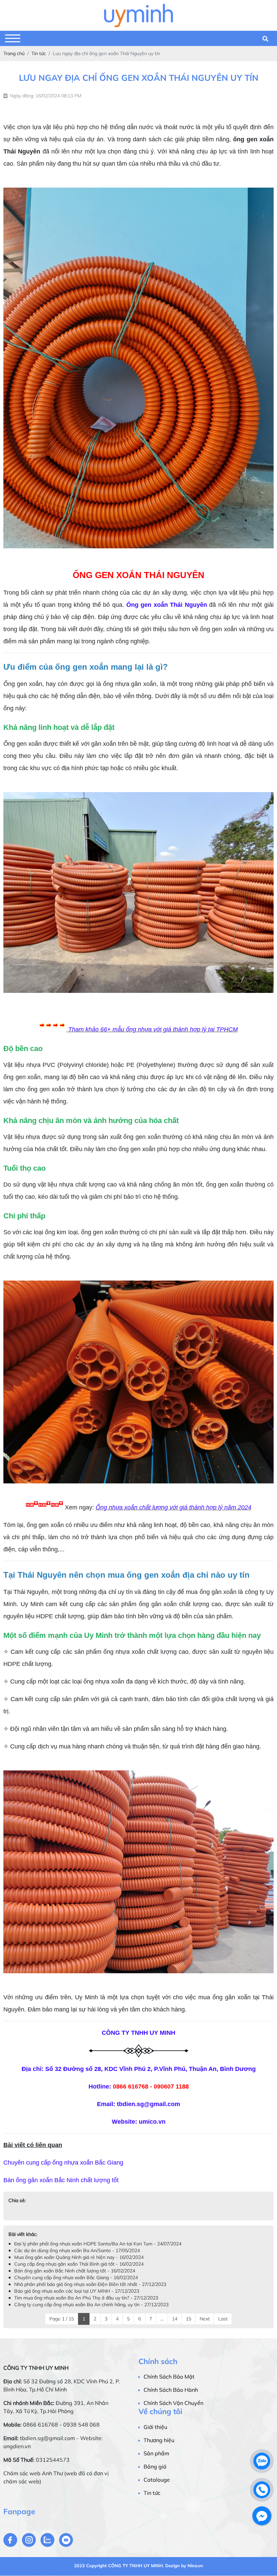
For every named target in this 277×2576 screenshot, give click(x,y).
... (162, 2319)
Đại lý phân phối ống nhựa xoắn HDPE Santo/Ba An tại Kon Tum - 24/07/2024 (98, 2244)
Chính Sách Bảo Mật (169, 2377)
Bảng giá (155, 2466)
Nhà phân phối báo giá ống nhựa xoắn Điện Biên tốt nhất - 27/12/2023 (90, 2284)
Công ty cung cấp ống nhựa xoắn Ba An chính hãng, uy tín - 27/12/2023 (91, 2305)
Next (205, 2319)
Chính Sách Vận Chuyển (173, 2403)
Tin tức (152, 2493)
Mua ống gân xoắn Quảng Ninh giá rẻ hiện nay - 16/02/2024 (79, 2257)
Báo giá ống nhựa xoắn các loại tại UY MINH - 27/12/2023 (77, 2291)
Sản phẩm (156, 2453)
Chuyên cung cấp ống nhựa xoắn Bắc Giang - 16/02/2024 (76, 2277)
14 (175, 2319)
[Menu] (13, 38)
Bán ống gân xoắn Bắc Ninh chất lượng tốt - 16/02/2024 (75, 2271)
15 (188, 2319)
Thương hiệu (159, 2440)
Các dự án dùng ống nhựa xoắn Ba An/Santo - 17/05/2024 (77, 2250)
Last (223, 2319)
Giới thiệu (155, 2427)
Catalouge (157, 2480)
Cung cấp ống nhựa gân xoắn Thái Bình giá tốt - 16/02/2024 (79, 2264)
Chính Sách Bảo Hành (171, 2390)
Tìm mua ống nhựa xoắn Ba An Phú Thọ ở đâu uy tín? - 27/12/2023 (86, 2298)
